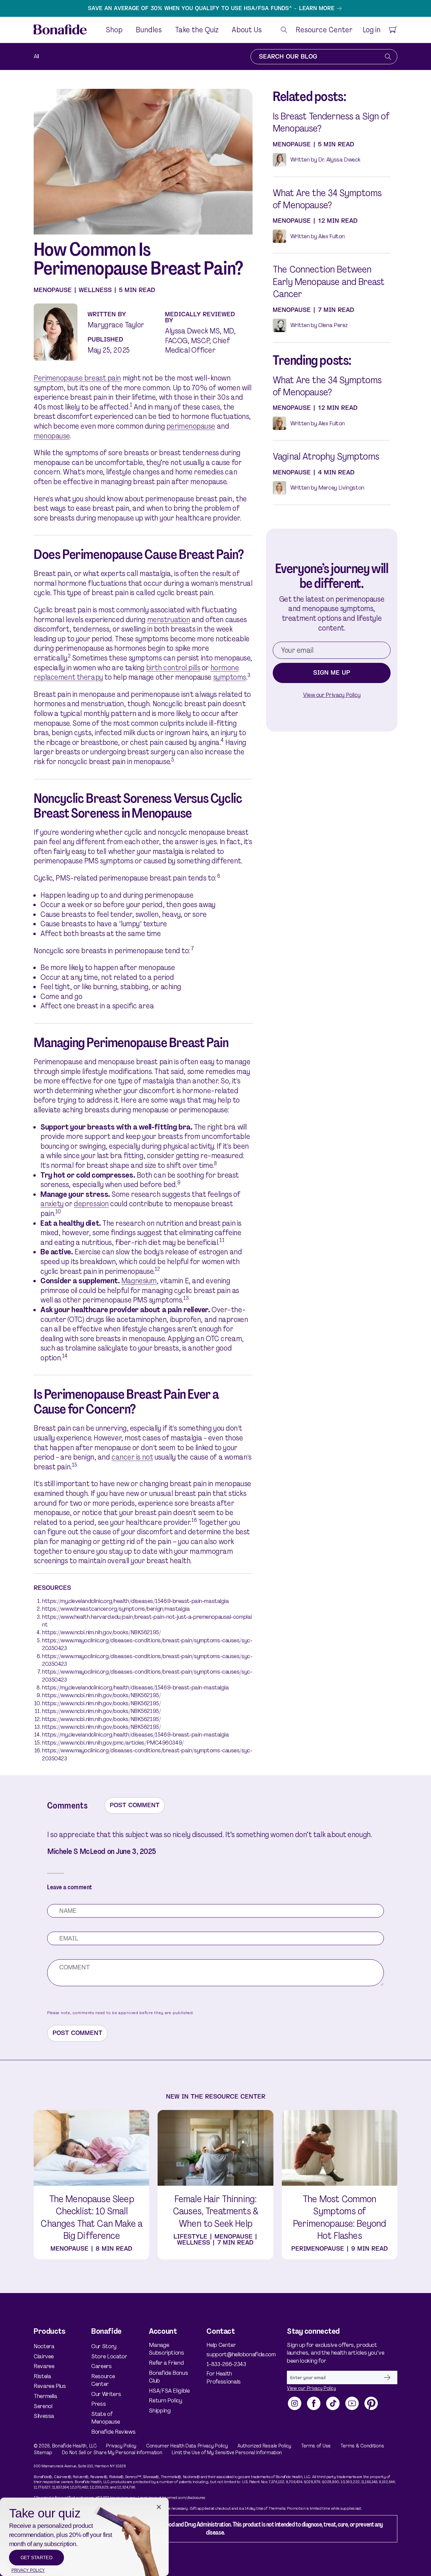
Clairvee (44, 2356)
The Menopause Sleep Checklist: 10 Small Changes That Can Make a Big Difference (91, 2217)
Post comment (135, 1805)
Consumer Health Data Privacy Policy (187, 2446)
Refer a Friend (166, 2363)
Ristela (42, 2376)
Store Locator (109, 2356)
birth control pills (173, 668)
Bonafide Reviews (113, 2432)
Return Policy (165, 2400)
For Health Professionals (223, 2377)
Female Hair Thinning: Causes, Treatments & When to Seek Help (215, 2211)
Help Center (221, 2345)
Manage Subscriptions (166, 2349)
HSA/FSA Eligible (169, 2391)
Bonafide (62, 2446)
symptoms (230, 677)
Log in (371, 30)
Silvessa (44, 2416)
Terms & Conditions (362, 2446)
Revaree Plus (50, 2386)
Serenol (43, 2406)
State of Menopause (106, 2418)
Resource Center (103, 2380)
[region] (215, 8)
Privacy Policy (121, 2446)
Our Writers (106, 2394)
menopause (52, 436)
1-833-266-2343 (226, 2364)
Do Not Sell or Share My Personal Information (112, 2453)
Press (98, 2404)
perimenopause (191, 426)
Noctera (44, 2346)
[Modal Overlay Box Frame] (84, 2537)
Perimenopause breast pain (77, 378)
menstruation (169, 620)
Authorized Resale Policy (264, 2446)
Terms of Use (316, 2446)
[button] (284, 30)
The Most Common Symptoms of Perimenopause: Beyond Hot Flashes (339, 2217)
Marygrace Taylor (116, 325)
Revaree (44, 2366)
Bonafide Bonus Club (168, 2377)
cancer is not (132, 1457)
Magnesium (139, 1281)
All (36, 56)
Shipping (160, 2410)
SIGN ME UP (332, 673)
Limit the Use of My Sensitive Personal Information (227, 2453)
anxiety (52, 1204)
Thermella (45, 2396)
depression (91, 1204)
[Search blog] (388, 57)
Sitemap (43, 2453)
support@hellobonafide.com (230, 2354)
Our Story (104, 2346)
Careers (101, 2366)
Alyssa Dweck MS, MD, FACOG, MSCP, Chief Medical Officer (200, 341)
